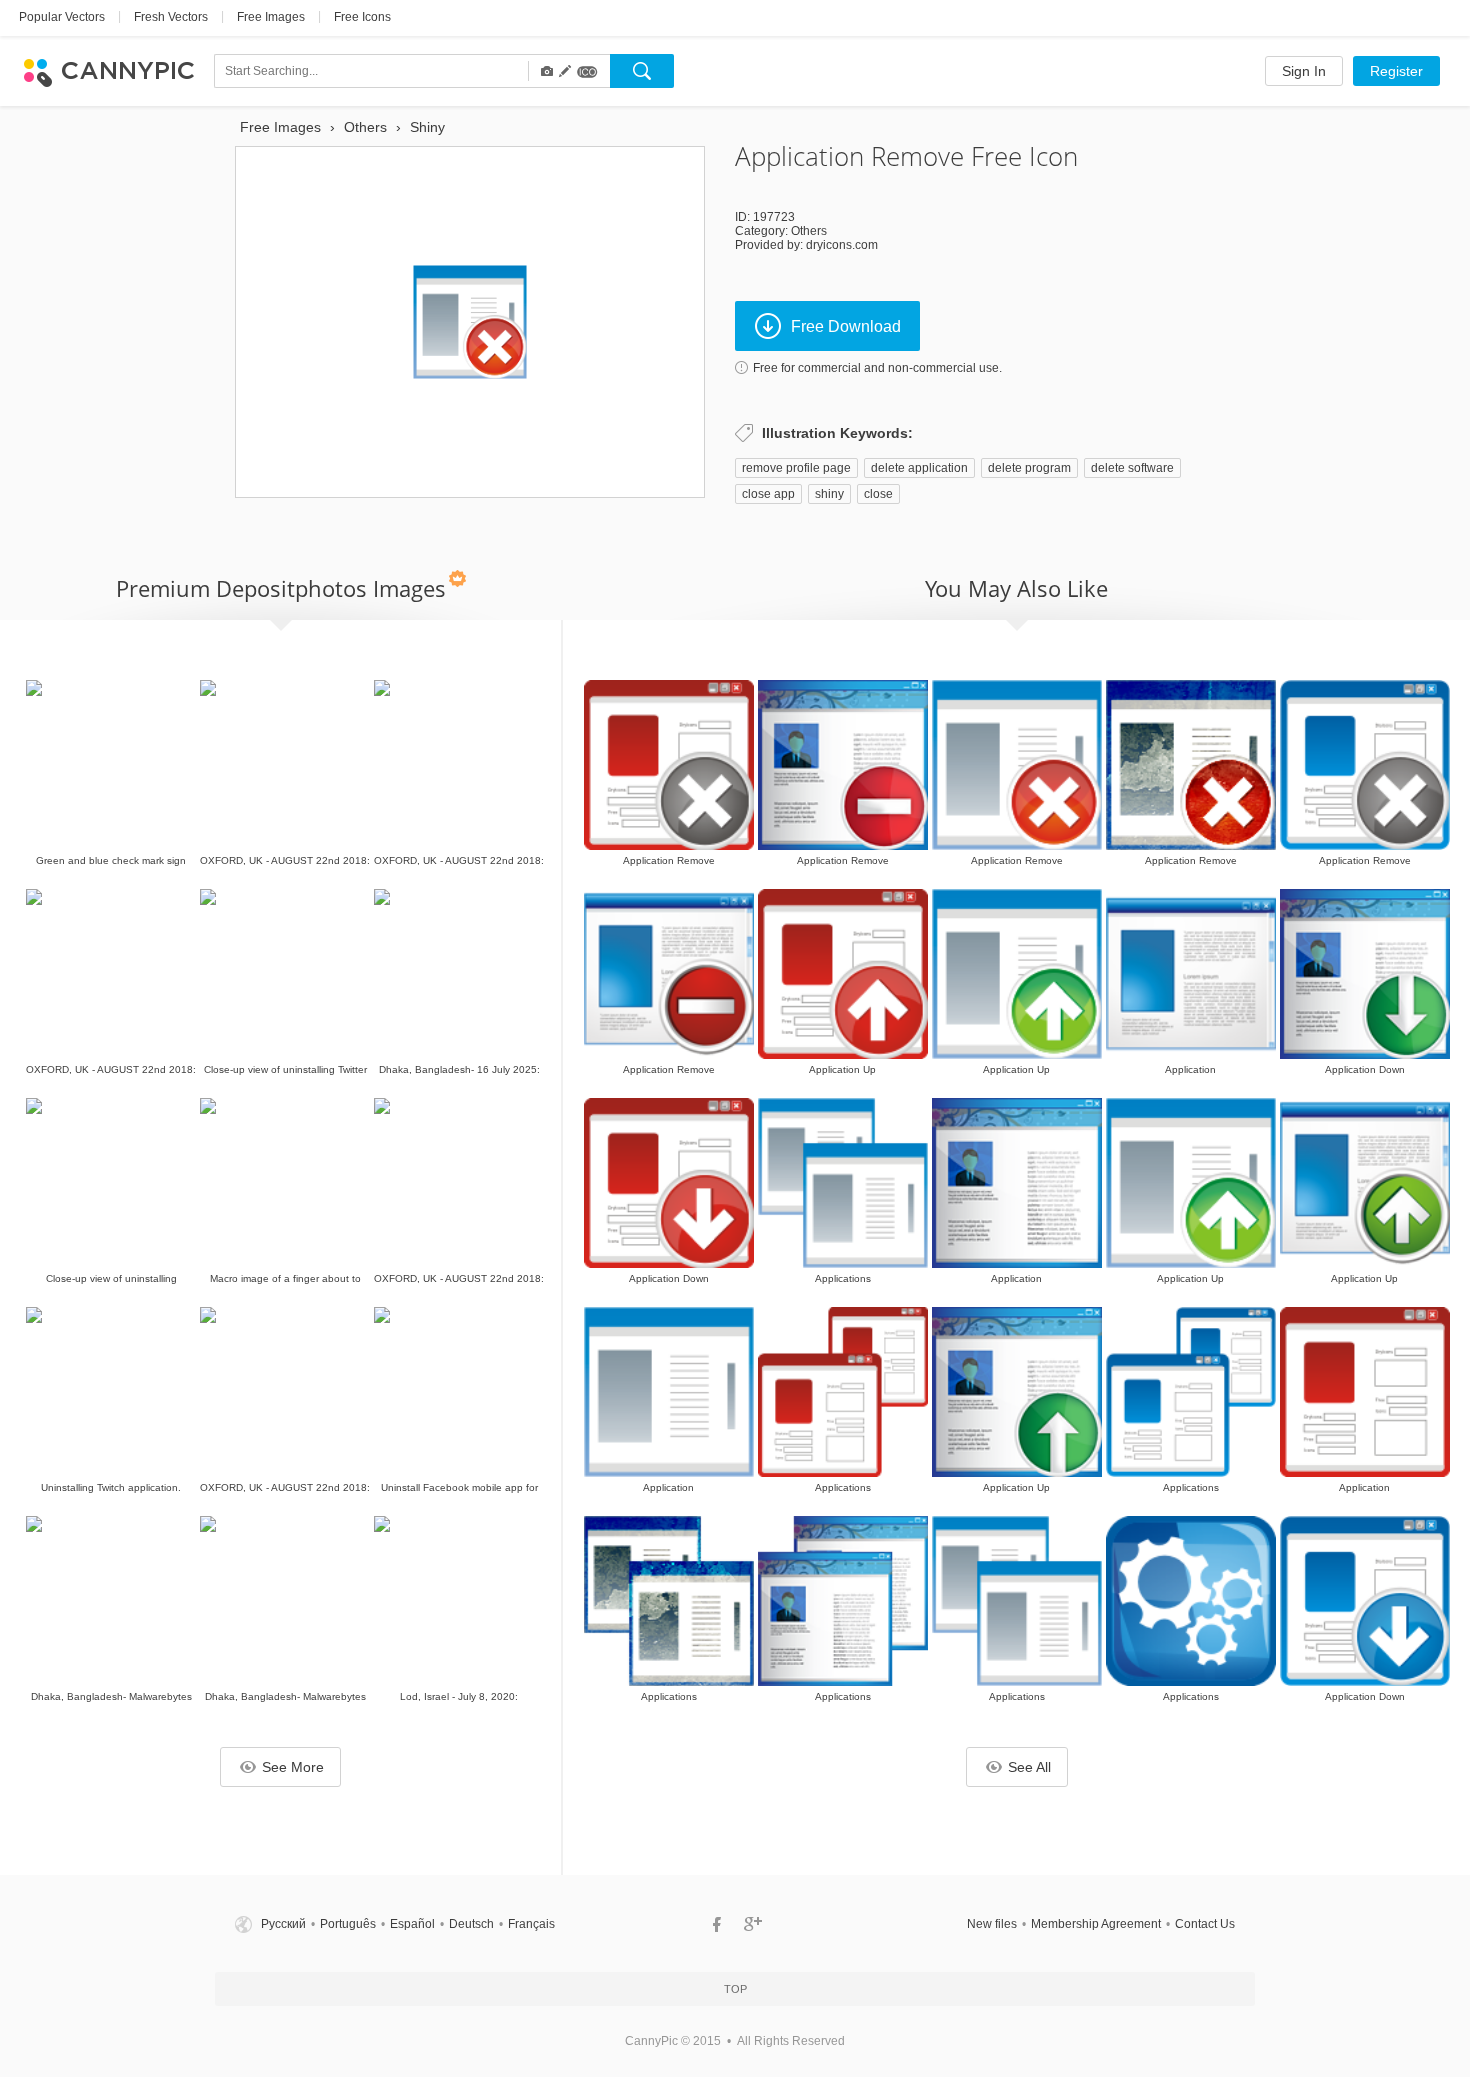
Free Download (846, 326)
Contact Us (1205, 1924)
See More (293, 1767)
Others (809, 231)
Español (412, 1924)
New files (992, 1924)
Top (735, 1989)
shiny (829, 494)
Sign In (1304, 71)
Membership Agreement (1096, 1924)
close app (768, 494)
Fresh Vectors (171, 17)
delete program (1029, 468)
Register (1396, 71)
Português (348, 1924)
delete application (919, 468)
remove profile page (796, 468)
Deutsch (471, 1924)
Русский (283, 1924)
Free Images (271, 17)
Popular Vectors (62, 17)
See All (1029, 1767)
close (878, 494)
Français (531, 1924)
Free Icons (362, 17)
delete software (1132, 468)
